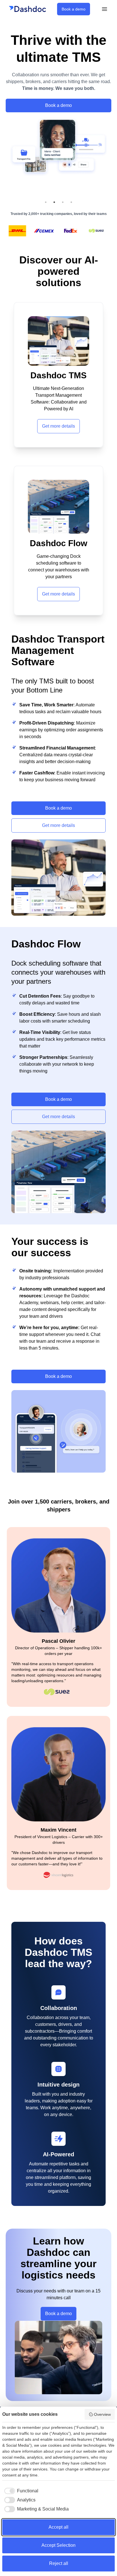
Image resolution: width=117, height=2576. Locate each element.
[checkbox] (20, 2491)
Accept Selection (58, 2545)
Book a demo (74, 9)
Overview (102, 2414)
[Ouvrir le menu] (105, 9)
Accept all (58, 2527)
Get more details (58, 426)
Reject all (59, 2563)
